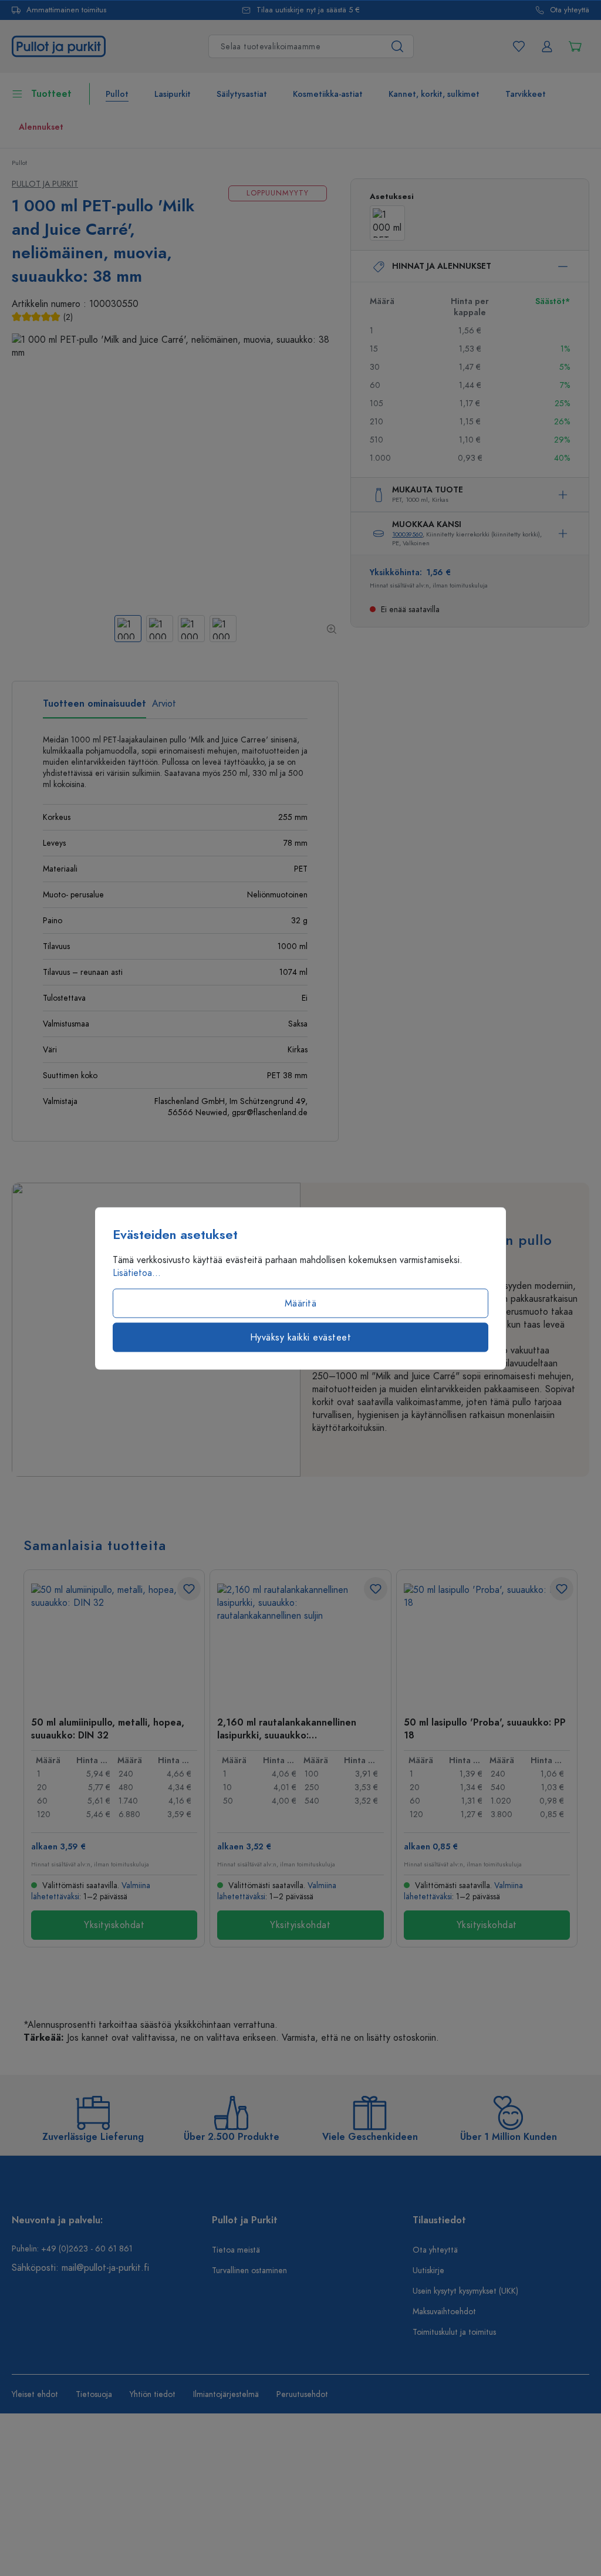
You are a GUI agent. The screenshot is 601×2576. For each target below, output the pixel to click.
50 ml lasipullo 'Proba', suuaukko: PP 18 (485, 1728)
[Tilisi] (547, 46)
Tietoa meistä (236, 2250)
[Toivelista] (519, 46)
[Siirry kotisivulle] (59, 46)
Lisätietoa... (137, 1272)
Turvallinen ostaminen (249, 2271)
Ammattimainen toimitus (66, 10)
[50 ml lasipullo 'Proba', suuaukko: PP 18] (487, 1642)
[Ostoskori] (575, 46)
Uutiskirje (428, 2271)
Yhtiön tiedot (153, 2394)
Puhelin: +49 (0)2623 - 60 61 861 (72, 2249)
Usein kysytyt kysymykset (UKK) (465, 2291)
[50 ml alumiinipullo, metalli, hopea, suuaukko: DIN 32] (114, 1642)
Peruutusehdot (302, 2394)
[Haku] (398, 46)
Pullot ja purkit (45, 184)
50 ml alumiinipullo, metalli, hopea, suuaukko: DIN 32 (108, 1728)
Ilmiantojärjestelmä (226, 2394)
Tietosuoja (94, 2394)
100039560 (407, 534)
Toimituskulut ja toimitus (454, 2332)
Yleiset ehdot (35, 2394)
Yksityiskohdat (114, 1925)
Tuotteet (51, 94)
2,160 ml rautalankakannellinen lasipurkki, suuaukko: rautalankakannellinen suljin (287, 1728)
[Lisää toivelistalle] (189, 1589)
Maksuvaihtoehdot (444, 2312)
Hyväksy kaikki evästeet (301, 1337)
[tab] (94, 708)
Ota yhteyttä (570, 10)
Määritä (301, 1303)
